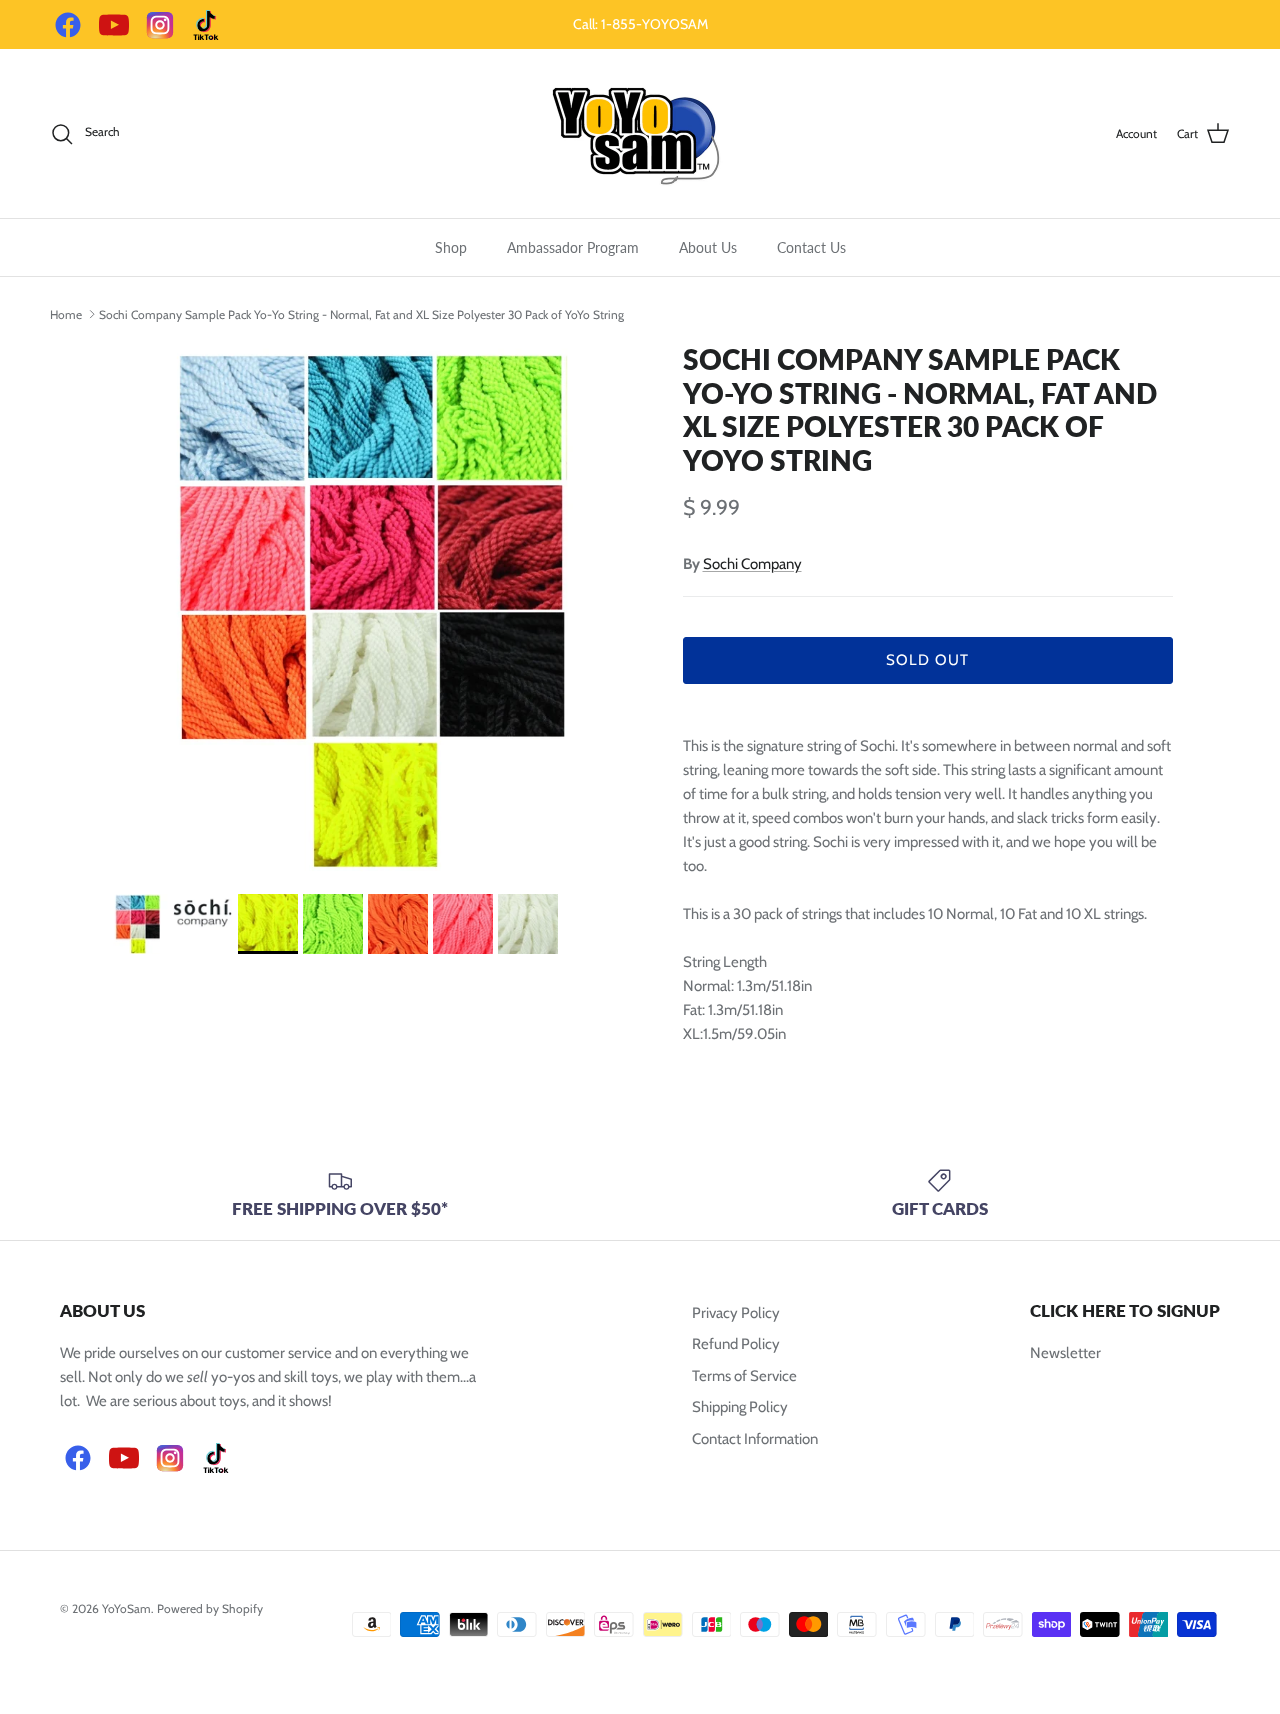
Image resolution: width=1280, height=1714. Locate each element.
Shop (451, 247)
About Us (708, 247)
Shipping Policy (740, 1407)
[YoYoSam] (640, 133)
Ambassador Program (573, 247)
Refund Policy (736, 1344)
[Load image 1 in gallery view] (373, 608)
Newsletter (1065, 1353)
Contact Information (755, 1439)
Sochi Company (752, 564)
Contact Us (811, 247)
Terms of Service (744, 1376)
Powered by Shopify (210, 1608)
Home (66, 313)
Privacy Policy (736, 1313)
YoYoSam (126, 1608)
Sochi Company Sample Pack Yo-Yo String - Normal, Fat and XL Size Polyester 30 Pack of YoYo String (361, 313)
